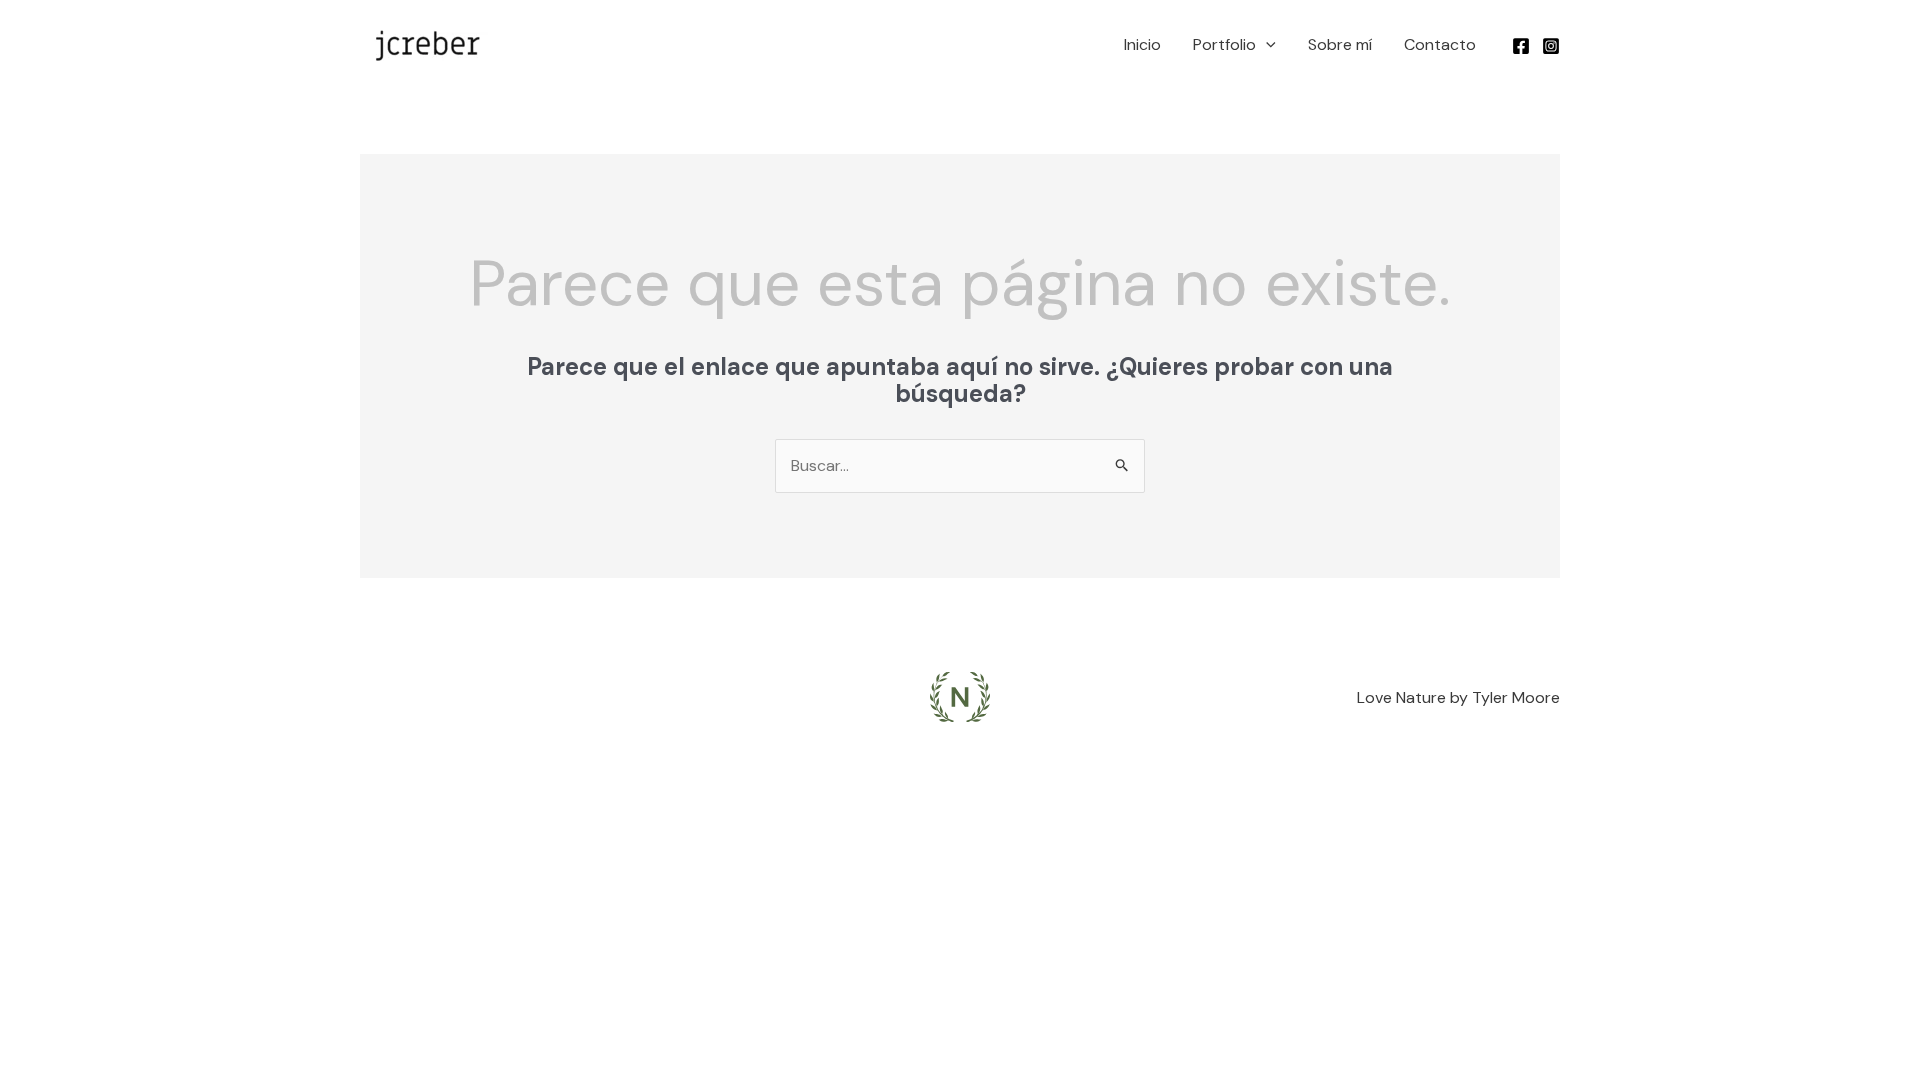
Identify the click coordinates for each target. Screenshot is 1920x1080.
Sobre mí (1340, 44)
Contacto (1440, 44)
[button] (1266, 45)
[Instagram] (1551, 46)
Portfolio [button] (1224, 44)
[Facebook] (1521, 46)
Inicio (1142, 44)
